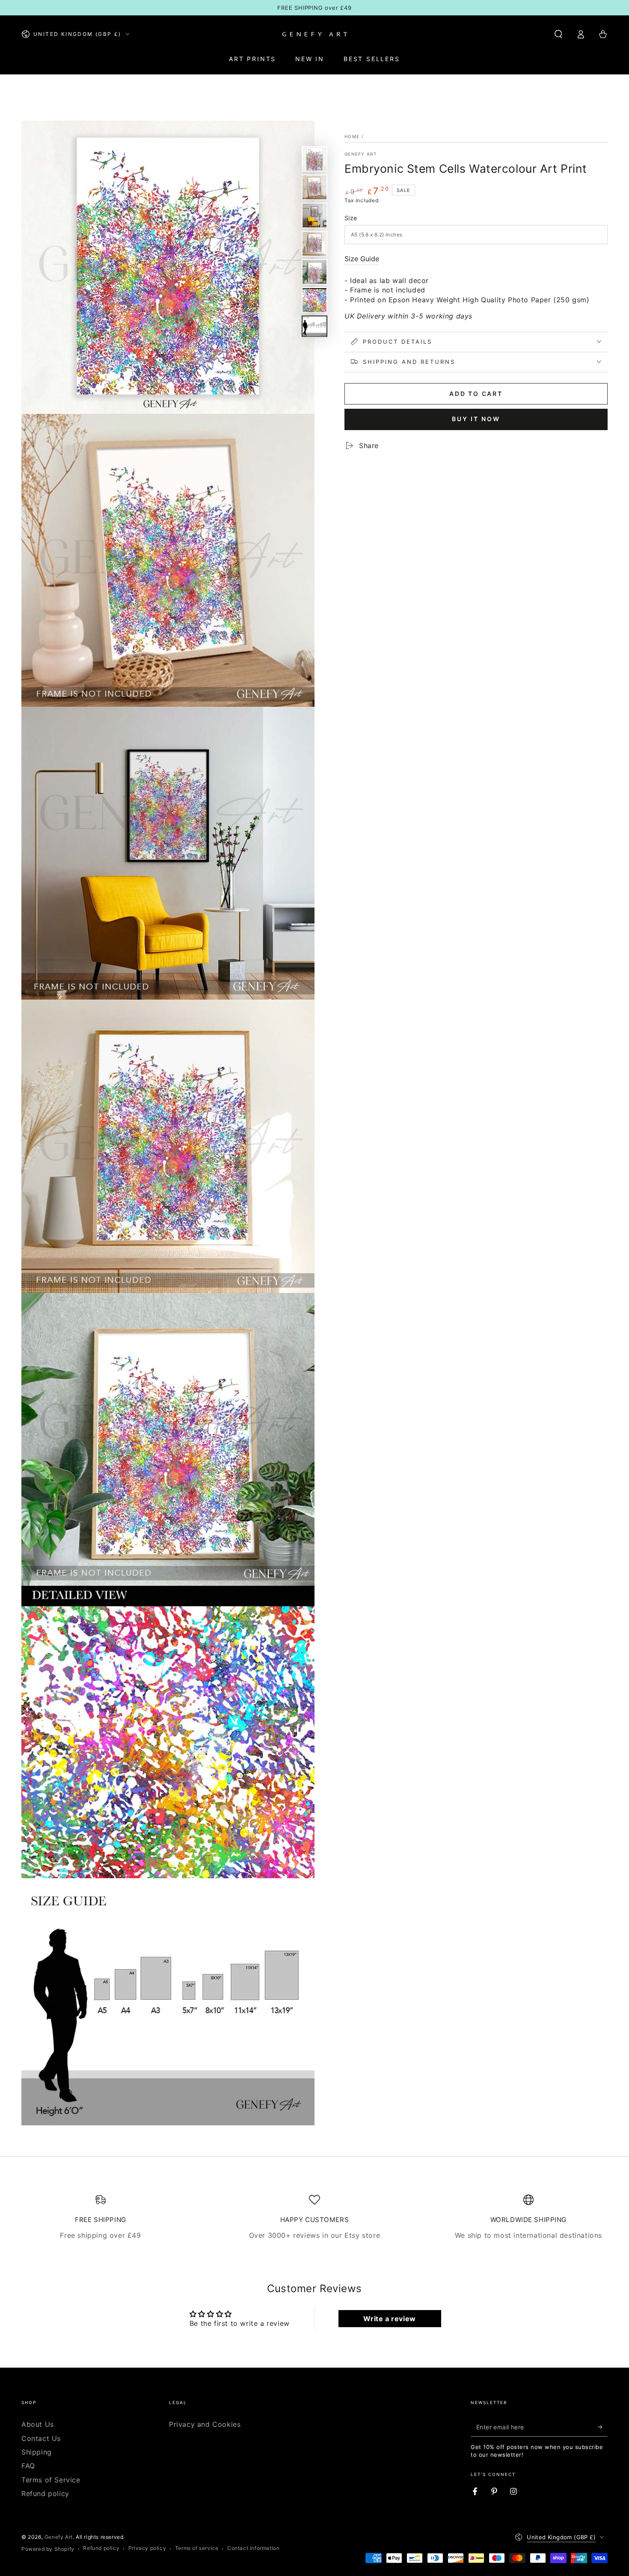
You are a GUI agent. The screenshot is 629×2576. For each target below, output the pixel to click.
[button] (558, 34)
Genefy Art (360, 154)
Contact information (253, 2548)
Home (352, 136)
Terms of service (197, 2548)
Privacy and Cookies (205, 2424)
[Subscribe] (603, 2427)
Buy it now (476, 419)
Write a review (389, 2319)
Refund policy (45, 2493)
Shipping (37, 2452)
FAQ (28, 2466)
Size (351, 218)
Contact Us (41, 2438)
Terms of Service (51, 2480)
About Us (38, 2424)
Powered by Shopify (48, 2549)
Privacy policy (147, 2548)
